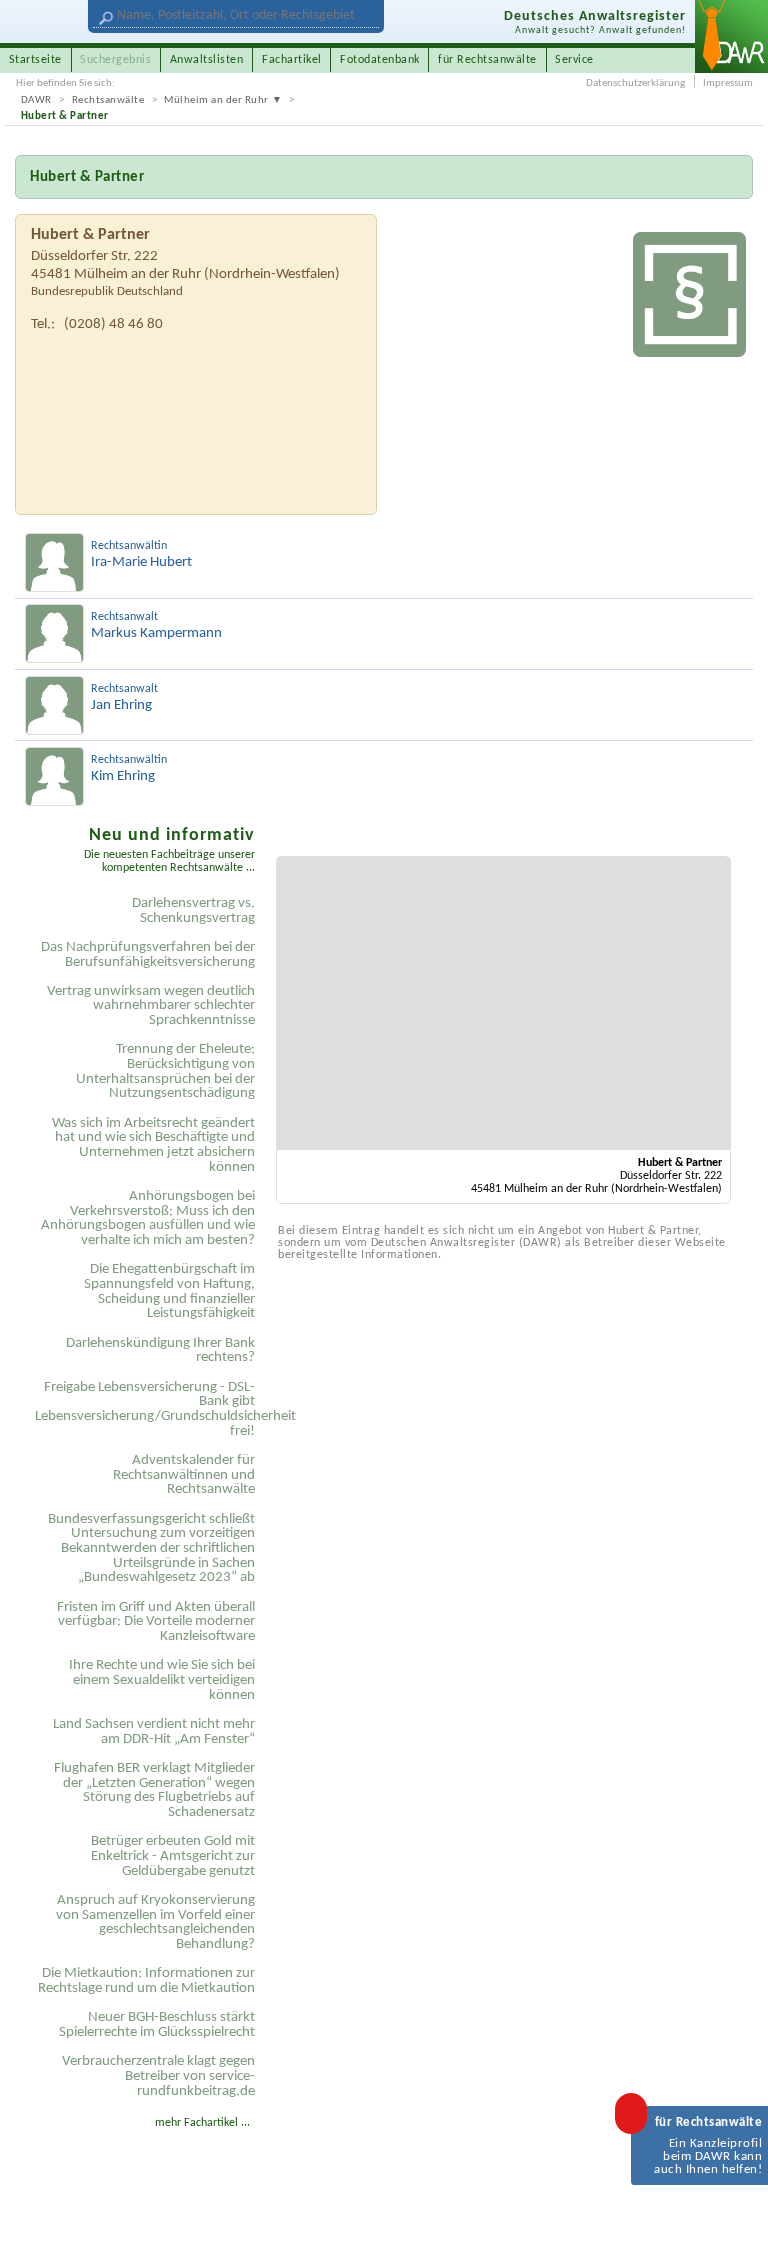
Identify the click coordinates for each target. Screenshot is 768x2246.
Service (574, 60)
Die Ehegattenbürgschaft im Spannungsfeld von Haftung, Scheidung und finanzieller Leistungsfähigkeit (169, 1291)
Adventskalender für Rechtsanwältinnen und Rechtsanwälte (184, 1475)
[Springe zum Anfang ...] (735, 2213)
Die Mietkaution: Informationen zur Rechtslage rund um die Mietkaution (146, 1981)
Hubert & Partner (65, 116)
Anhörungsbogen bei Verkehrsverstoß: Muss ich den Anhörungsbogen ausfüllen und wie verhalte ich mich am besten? (148, 1218)
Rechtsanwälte (108, 100)
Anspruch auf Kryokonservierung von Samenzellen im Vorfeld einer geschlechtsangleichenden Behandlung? (155, 1922)
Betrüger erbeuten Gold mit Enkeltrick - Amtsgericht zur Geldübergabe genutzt (173, 1856)
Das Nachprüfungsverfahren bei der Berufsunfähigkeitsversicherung (148, 955)
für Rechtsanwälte (487, 60)
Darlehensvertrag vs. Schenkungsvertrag (193, 911)
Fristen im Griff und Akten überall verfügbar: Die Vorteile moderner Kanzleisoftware (156, 1622)
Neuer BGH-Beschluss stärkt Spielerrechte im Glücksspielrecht (157, 2025)
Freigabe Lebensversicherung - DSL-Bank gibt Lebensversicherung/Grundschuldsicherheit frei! (148, 1409)
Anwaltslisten (207, 60)
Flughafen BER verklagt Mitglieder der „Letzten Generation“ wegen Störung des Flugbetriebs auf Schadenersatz (154, 1790)
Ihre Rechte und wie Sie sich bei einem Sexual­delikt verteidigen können (162, 1680)
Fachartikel (292, 60)
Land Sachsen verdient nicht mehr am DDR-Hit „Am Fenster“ (154, 1732)
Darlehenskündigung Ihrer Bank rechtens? (160, 1351)
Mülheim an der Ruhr (216, 100)
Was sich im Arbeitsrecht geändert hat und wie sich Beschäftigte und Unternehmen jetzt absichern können (153, 1145)
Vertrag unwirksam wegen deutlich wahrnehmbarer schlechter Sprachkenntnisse (151, 1006)
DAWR (36, 100)
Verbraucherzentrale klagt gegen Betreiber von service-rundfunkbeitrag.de (158, 2076)
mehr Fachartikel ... (202, 2123)
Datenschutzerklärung (635, 83)
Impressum (728, 83)
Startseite (35, 60)
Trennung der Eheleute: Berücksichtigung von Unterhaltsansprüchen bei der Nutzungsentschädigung (165, 1071)
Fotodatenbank (380, 60)
